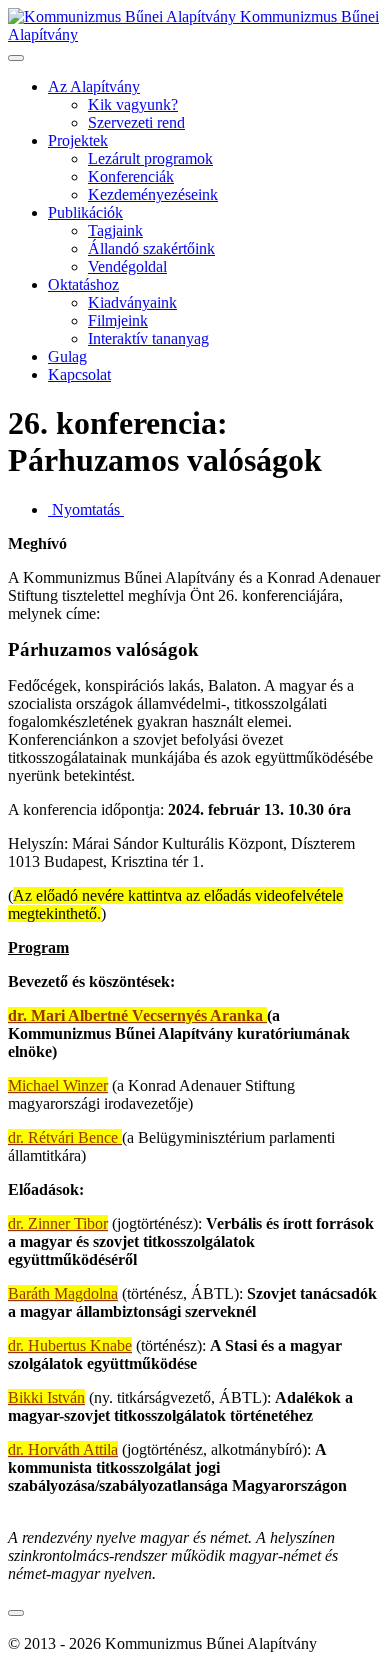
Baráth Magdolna (63, 1293)
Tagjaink (115, 230)
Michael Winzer (58, 1085)
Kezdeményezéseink (153, 194)
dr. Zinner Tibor (58, 1223)
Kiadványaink (132, 302)
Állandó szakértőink (151, 248)
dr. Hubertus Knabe (70, 1345)
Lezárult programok (150, 158)
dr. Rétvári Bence (65, 1137)
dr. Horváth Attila (63, 1449)
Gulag (67, 356)
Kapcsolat (79, 374)
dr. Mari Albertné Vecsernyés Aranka (137, 1015)
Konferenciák (131, 176)
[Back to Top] (16, 1613)
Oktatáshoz (83, 284)
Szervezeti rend (136, 122)
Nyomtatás (86, 509)
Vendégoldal (127, 266)
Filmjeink (118, 320)
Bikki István (46, 1397)
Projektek (78, 140)
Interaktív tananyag (148, 338)
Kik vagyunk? (133, 104)
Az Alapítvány (94, 86)
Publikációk (85, 212)
